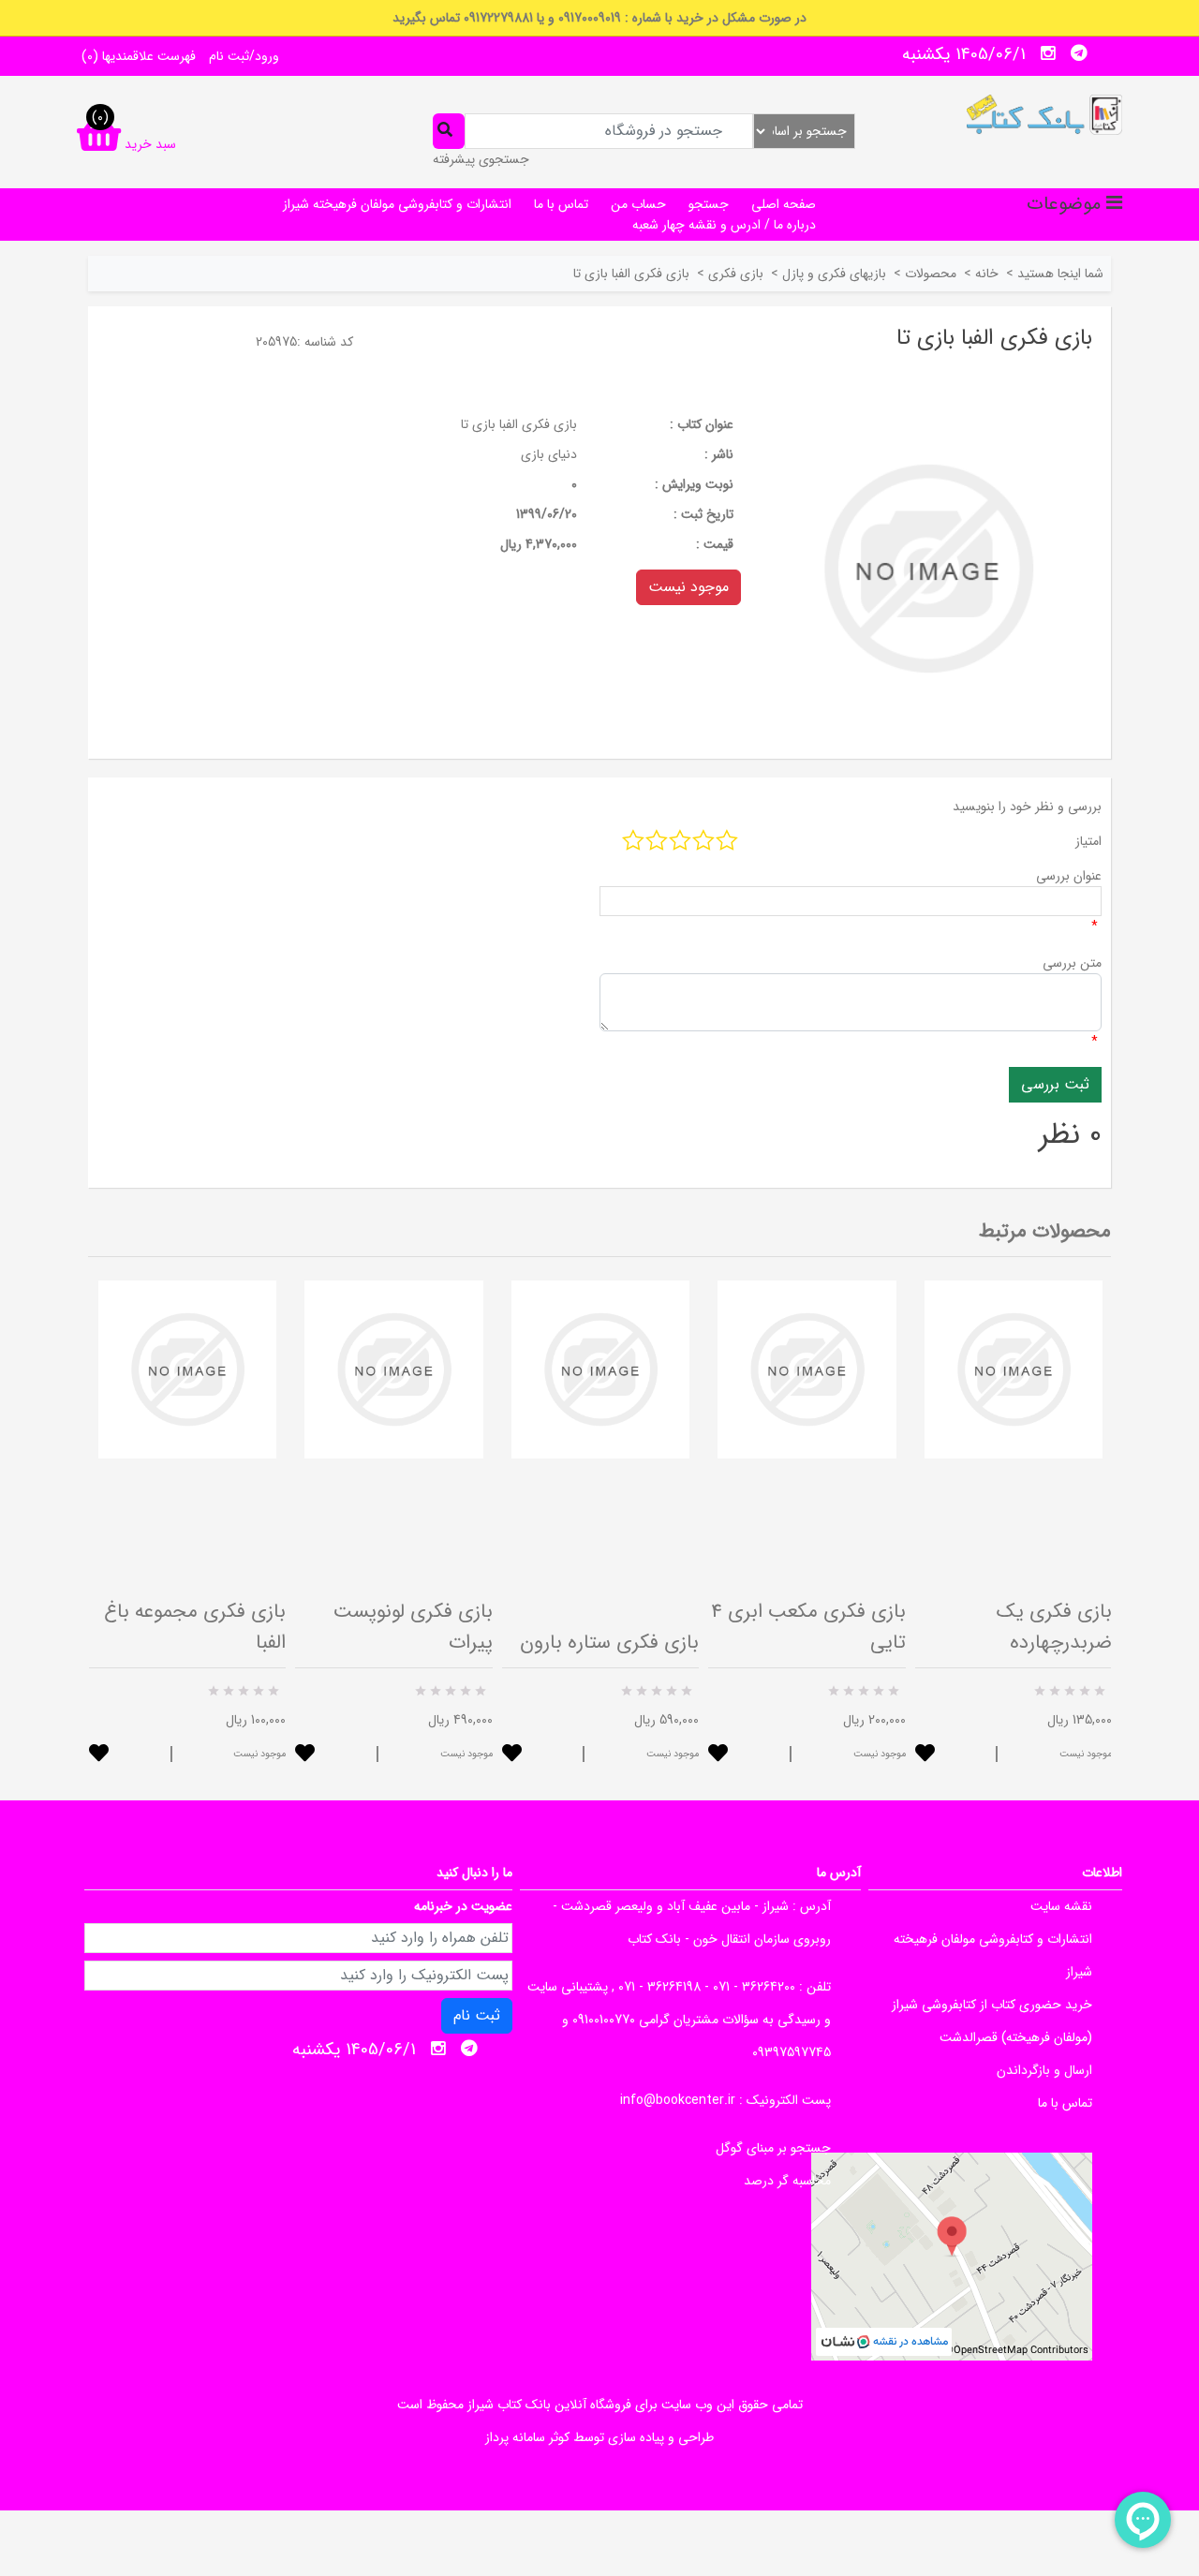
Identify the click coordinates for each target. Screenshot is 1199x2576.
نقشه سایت (1061, 1906)
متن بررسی (1072, 963)
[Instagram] (1048, 53)
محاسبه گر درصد (787, 2181)
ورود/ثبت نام (244, 56)
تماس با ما (561, 204)
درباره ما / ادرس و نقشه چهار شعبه (724, 225)
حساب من (638, 204)
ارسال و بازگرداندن (1044, 2070)
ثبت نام (477, 2015)
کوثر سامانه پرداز (527, 2437)
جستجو (709, 204)
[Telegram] (1079, 53)
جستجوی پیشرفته (481, 159)
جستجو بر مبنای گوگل (773, 2148)
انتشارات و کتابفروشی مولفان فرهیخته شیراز (397, 204)
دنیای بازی (549, 454)
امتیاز (1088, 841)
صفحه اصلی (784, 204)
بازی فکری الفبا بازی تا (519, 424)
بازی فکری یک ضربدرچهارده (1054, 1627)
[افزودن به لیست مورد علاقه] (99, 1755)
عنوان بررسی (1069, 876)
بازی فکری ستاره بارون (609, 1643)
